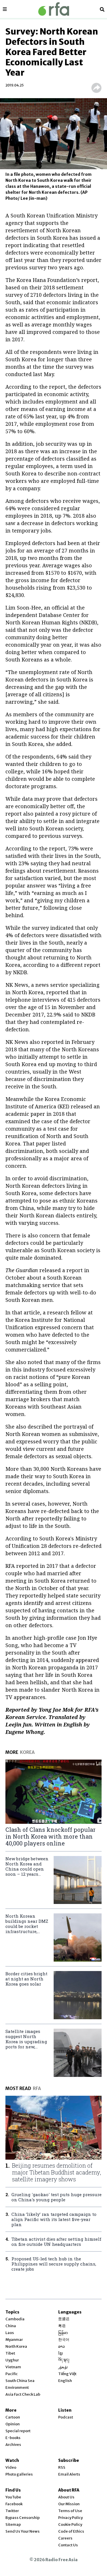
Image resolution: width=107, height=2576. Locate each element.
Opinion (13, 2424)
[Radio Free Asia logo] (54, 9)
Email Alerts (69, 2474)
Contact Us (68, 2545)
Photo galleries (19, 2474)
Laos (10, 2333)
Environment (17, 2388)
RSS (62, 2467)
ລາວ (61, 2346)
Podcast (66, 2417)
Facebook (14, 2504)
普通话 (64, 2319)
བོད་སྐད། (64, 2360)
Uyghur (12, 2360)
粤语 (62, 2326)
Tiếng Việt (67, 2374)
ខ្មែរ (60, 2353)
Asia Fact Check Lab (23, 2394)
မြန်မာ (63, 2333)
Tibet (10, 2353)
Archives (13, 2445)
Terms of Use (70, 2511)
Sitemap (13, 2524)
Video (11, 2467)
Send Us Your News (23, 2531)
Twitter (12, 2511)
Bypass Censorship (23, 2518)
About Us (66, 2497)
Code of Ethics (71, 2531)
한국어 (64, 2340)
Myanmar (14, 2340)
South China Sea (20, 2381)
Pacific (12, 2374)
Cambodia (15, 2319)
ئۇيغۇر (63, 2367)
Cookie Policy (70, 2524)
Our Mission (69, 2504)
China (11, 2326)
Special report (18, 2431)
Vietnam (13, 2367)
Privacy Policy (70, 2518)
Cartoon (13, 2417)
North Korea (16, 2346)
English (65, 2381)
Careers (65, 2538)
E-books (13, 2438)
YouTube (13, 2497)
